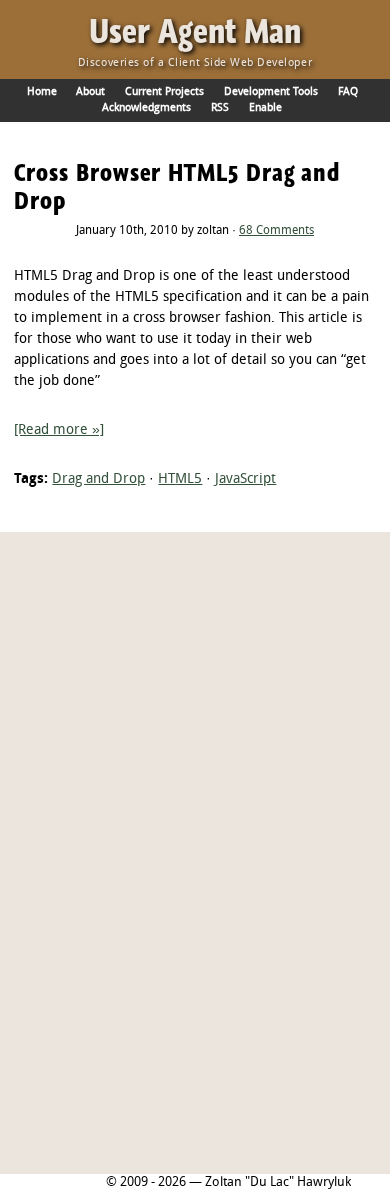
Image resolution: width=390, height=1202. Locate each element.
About (90, 92)
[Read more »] (59, 430)
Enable (265, 108)
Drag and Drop (98, 479)
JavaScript (245, 479)
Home (42, 92)
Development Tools (271, 92)
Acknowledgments (146, 108)
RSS (220, 108)
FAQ (348, 92)
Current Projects (164, 92)
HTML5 (180, 479)
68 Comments (276, 231)
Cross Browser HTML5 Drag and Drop (177, 186)
